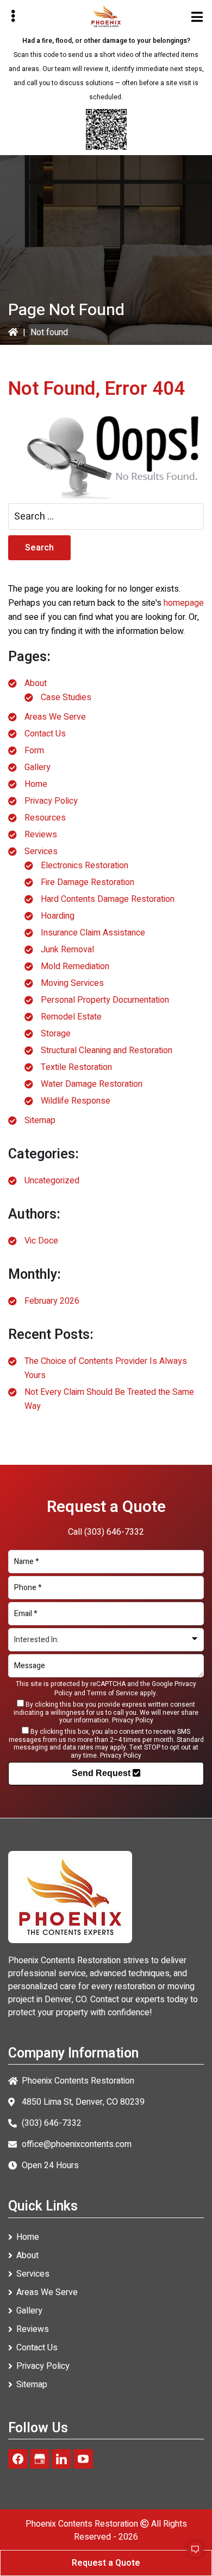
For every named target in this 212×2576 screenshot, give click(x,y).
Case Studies (66, 697)
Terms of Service (113, 1693)
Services (41, 851)
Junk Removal (67, 950)
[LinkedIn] (61, 2459)
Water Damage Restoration (92, 1084)
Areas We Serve (55, 717)
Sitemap (40, 1120)
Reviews (41, 835)
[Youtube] (83, 2459)
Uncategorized (52, 1181)
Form (34, 751)
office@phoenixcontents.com (77, 2144)
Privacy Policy (51, 801)
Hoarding (58, 916)
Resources (45, 818)
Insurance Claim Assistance (93, 933)
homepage (184, 603)
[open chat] (190, 2554)
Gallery (38, 767)
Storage (56, 1034)
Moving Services (72, 983)
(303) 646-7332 (114, 1532)
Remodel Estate (71, 1017)
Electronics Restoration (85, 866)
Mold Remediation (75, 966)
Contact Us (45, 734)
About (36, 683)
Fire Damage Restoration (88, 882)
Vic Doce (41, 1241)
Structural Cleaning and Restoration (107, 1050)
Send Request (102, 1773)
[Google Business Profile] (40, 2459)
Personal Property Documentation (105, 1000)
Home (36, 784)
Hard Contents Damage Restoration (108, 899)
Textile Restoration (76, 1067)
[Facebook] (18, 2459)
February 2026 (52, 1301)
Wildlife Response (76, 1101)
